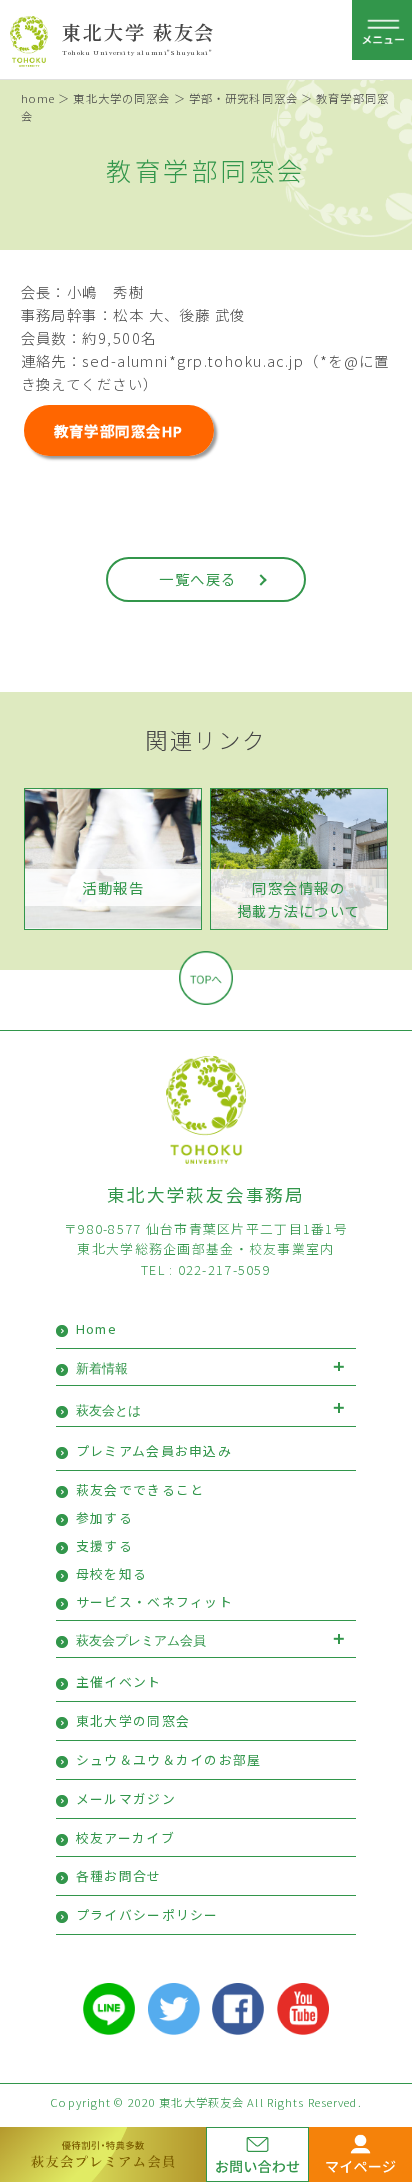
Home (96, 1328)
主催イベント (119, 1681)
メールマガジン (126, 1798)
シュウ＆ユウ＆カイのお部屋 (169, 1759)
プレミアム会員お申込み (154, 1450)
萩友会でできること (140, 1489)
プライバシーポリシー (147, 1914)
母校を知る (111, 1573)
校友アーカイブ (125, 1837)
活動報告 (113, 887)
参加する (104, 1517)
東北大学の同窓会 (121, 98)
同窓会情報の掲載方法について (299, 899)
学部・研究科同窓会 (243, 98)
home (38, 98)
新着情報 (102, 1368)
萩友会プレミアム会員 (141, 1640)
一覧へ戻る (197, 578)
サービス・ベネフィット (154, 1601)
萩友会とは (108, 1410)
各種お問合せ (119, 1875)
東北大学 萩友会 (138, 31)
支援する (104, 1545)
